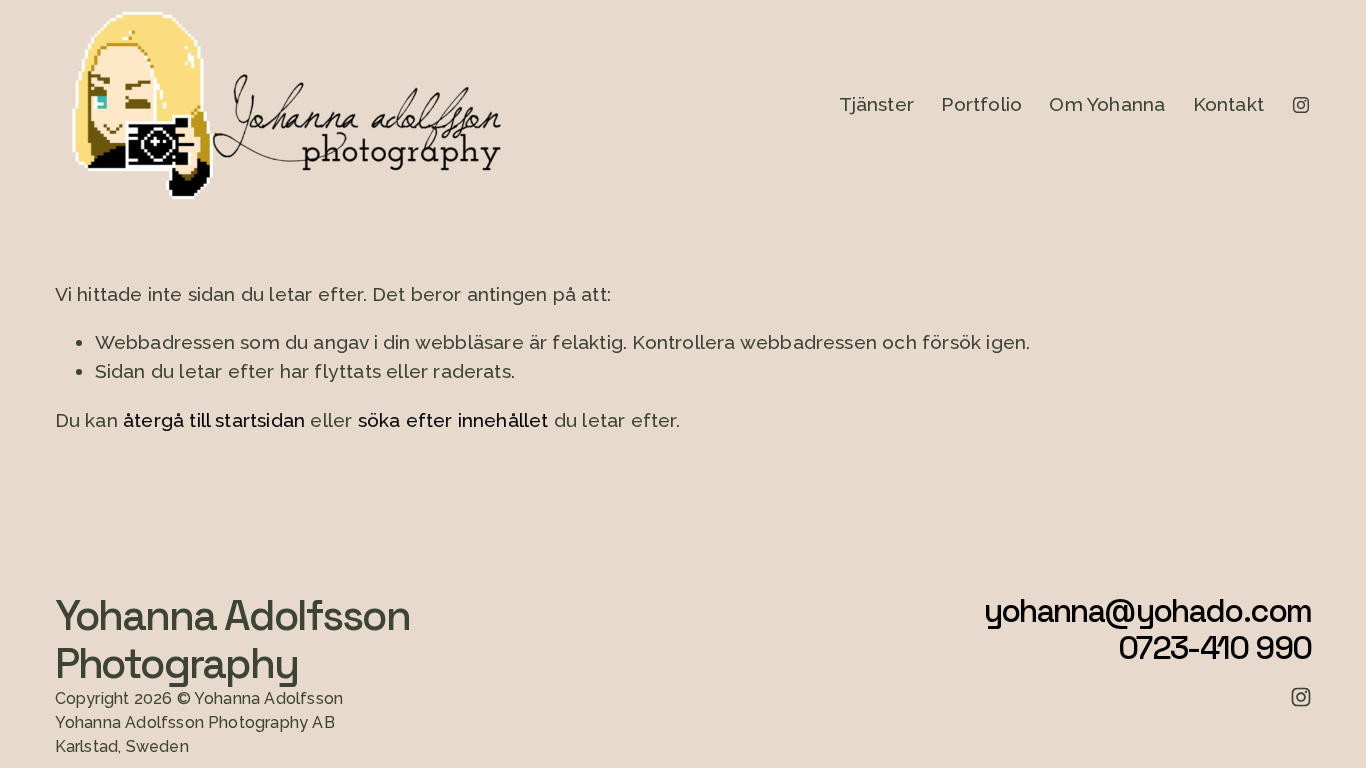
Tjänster (877, 104)
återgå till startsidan (214, 420)
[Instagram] (1301, 105)
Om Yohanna (1107, 104)
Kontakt (1228, 104)
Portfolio (981, 104)
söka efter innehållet (453, 420)
